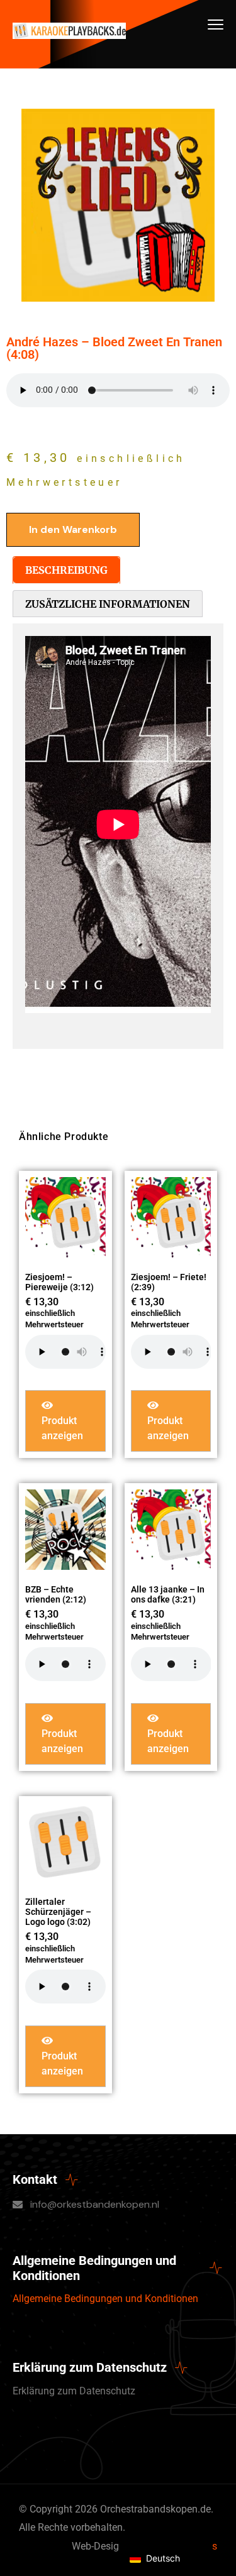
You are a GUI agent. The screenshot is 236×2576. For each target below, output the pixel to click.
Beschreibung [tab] (66, 570)
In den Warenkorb (73, 529)
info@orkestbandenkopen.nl (95, 2204)
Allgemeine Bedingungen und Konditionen (105, 2299)
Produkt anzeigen (62, 1428)
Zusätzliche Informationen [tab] (108, 604)
